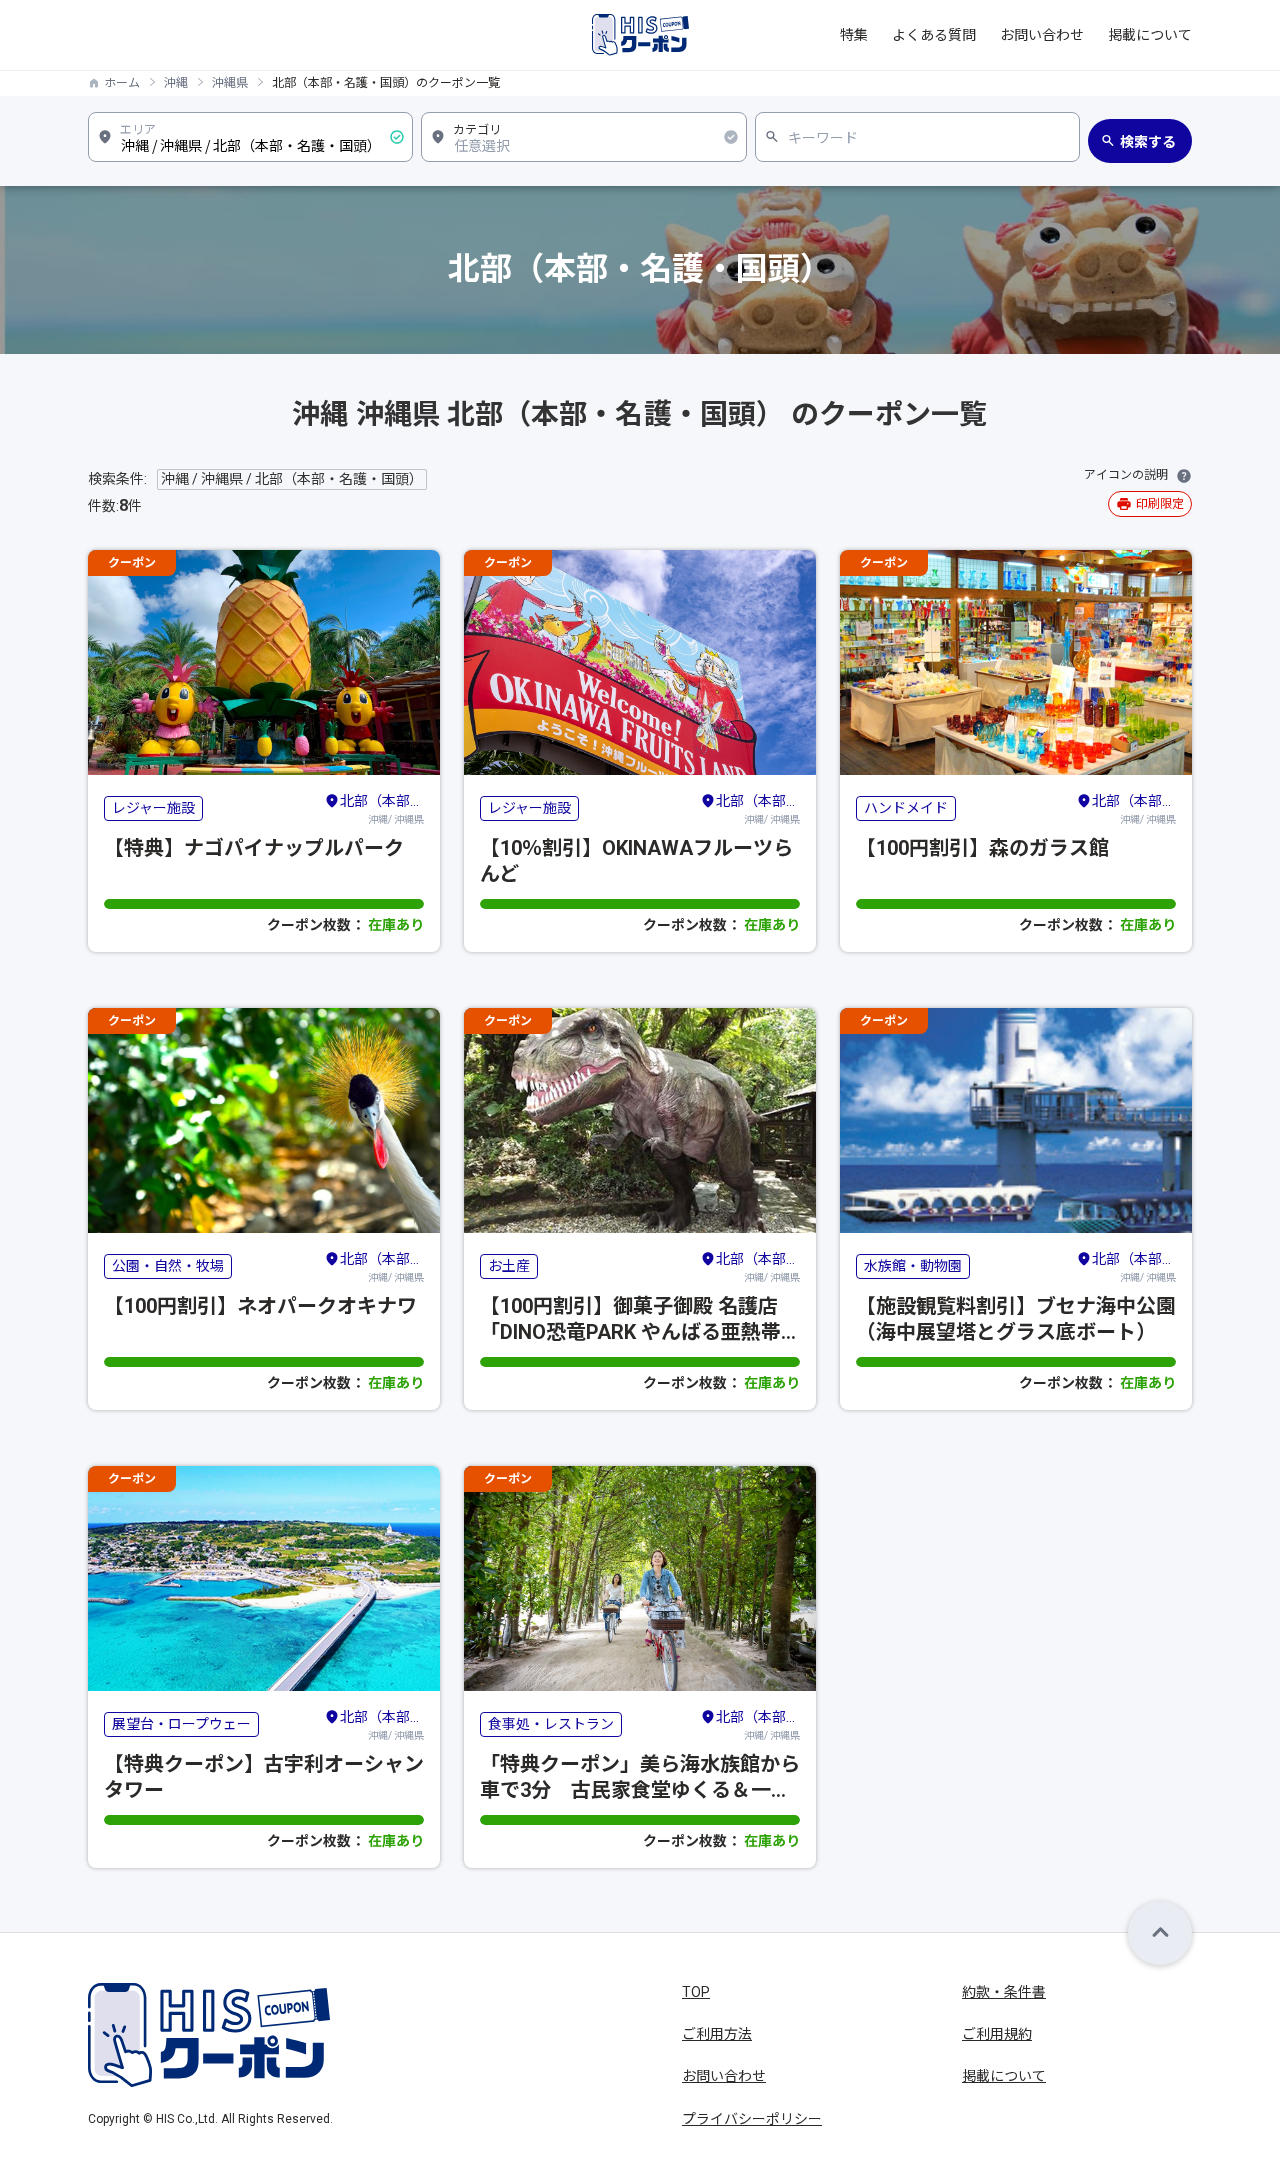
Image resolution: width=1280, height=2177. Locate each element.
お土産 (509, 1266)
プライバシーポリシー (752, 2119)
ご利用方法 (717, 2034)
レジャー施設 (153, 808)
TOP (696, 1992)
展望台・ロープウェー (181, 1724)
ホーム (122, 83)
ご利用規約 (997, 2034)
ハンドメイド (906, 808)
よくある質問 (934, 35)
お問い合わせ (1042, 35)
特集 (854, 35)
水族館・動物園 (913, 1266)
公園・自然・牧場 (168, 1266)
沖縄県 (230, 83)
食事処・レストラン (551, 1724)
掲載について (1150, 35)
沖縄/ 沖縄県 (382, 809)
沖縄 (176, 83)
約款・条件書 (1004, 1992)
